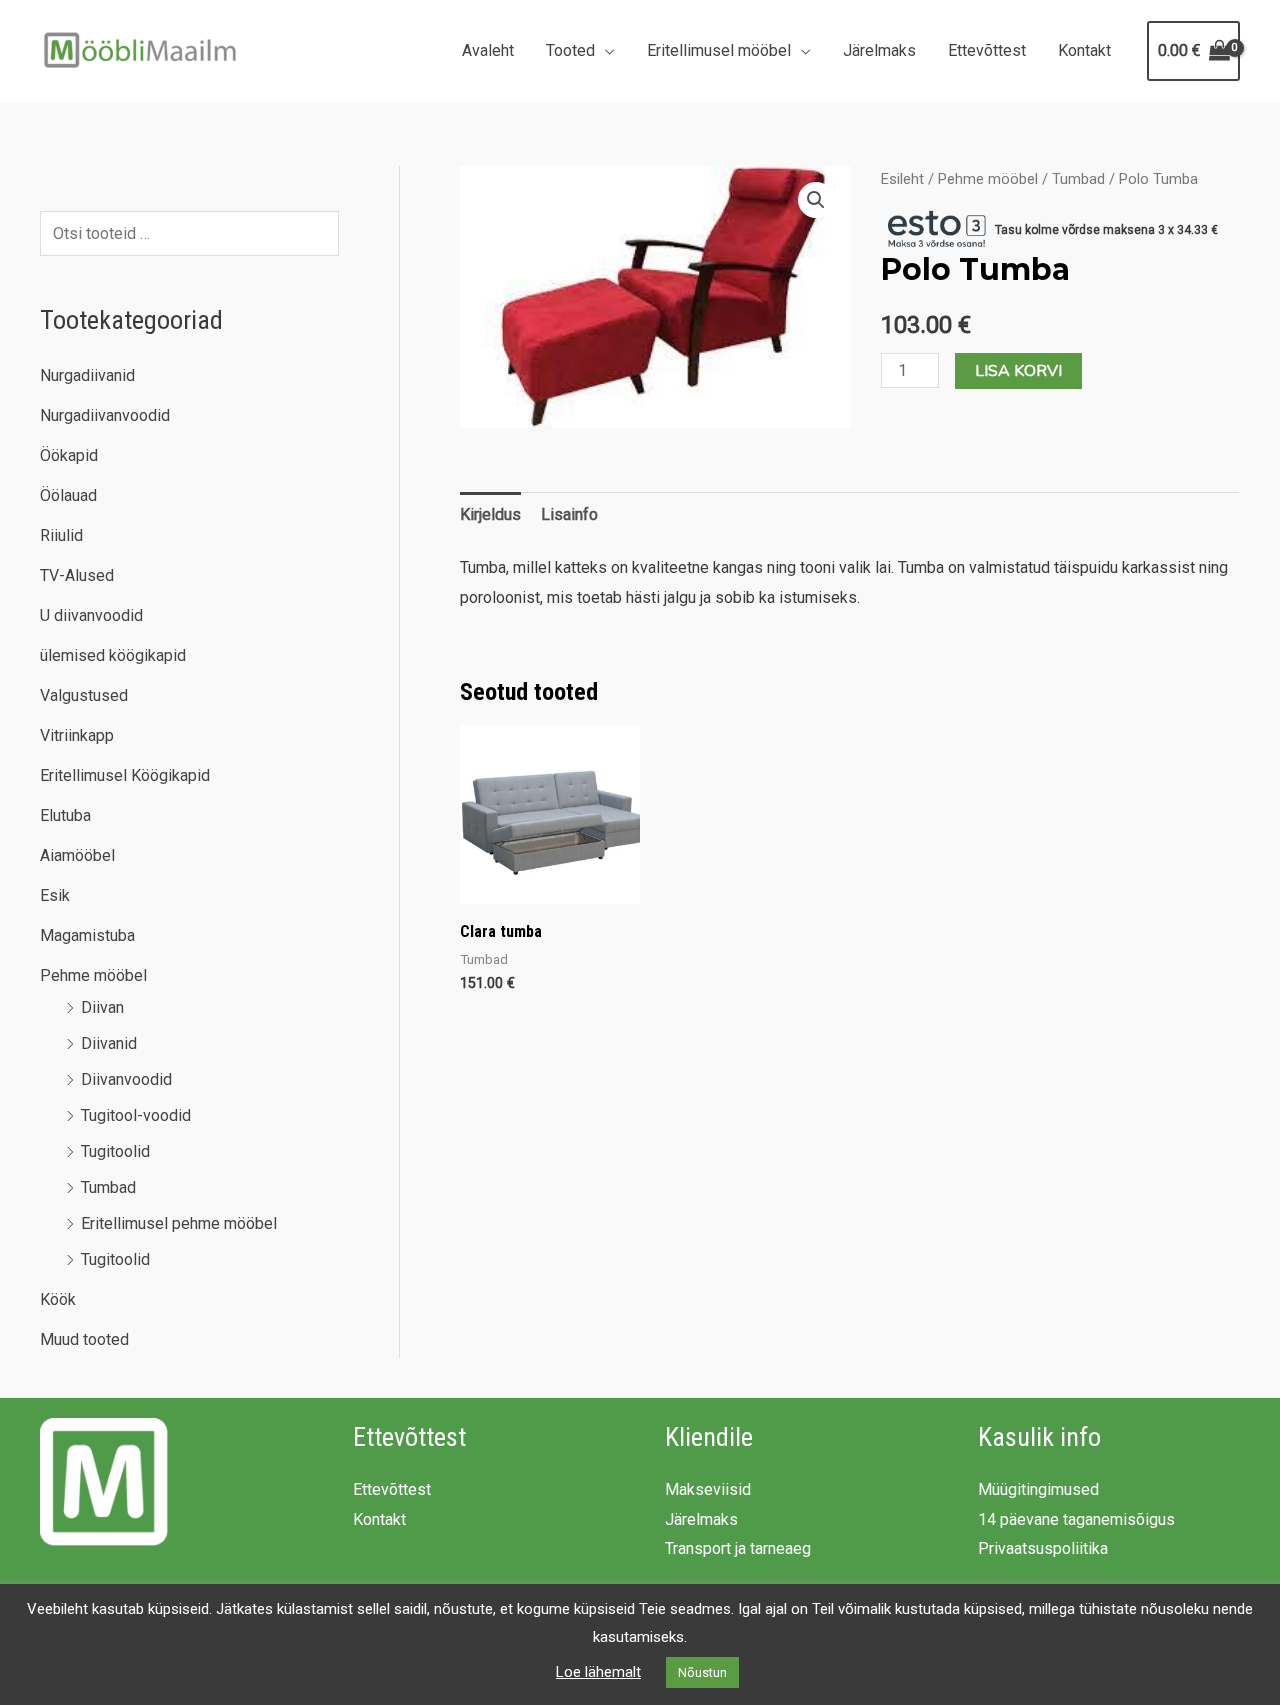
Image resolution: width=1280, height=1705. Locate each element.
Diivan (102, 1007)
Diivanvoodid (126, 1079)
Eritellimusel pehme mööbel (179, 1223)
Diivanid (109, 1043)
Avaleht (488, 50)
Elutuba (65, 815)
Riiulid (61, 535)
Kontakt (1084, 50)
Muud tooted (84, 1339)
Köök (58, 1299)
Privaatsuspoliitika (1043, 1548)
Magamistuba (87, 935)
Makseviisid (708, 1489)
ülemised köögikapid (113, 655)
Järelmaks (879, 50)
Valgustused (84, 695)
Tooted (570, 50)
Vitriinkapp (77, 735)
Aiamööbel (77, 855)
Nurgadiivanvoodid (105, 415)
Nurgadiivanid (87, 375)
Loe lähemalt (598, 1672)
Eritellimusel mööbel (719, 50)
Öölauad (68, 495)
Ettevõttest (987, 50)
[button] (816, 200)
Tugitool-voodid (136, 1115)
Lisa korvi (1018, 371)
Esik (55, 895)
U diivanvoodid (91, 615)
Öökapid (69, 455)
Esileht (902, 179)
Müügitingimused (1038, 1489)
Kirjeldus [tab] (490, 514)
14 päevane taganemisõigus (1076, 1519)
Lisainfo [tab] (569, 514)
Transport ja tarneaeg (738, 1548)
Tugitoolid (115, 1151)
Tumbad (108, 1187)
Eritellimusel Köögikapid (125, 775)
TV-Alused (77, 575)
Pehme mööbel (93, 975)
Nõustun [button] (702, 1672)
